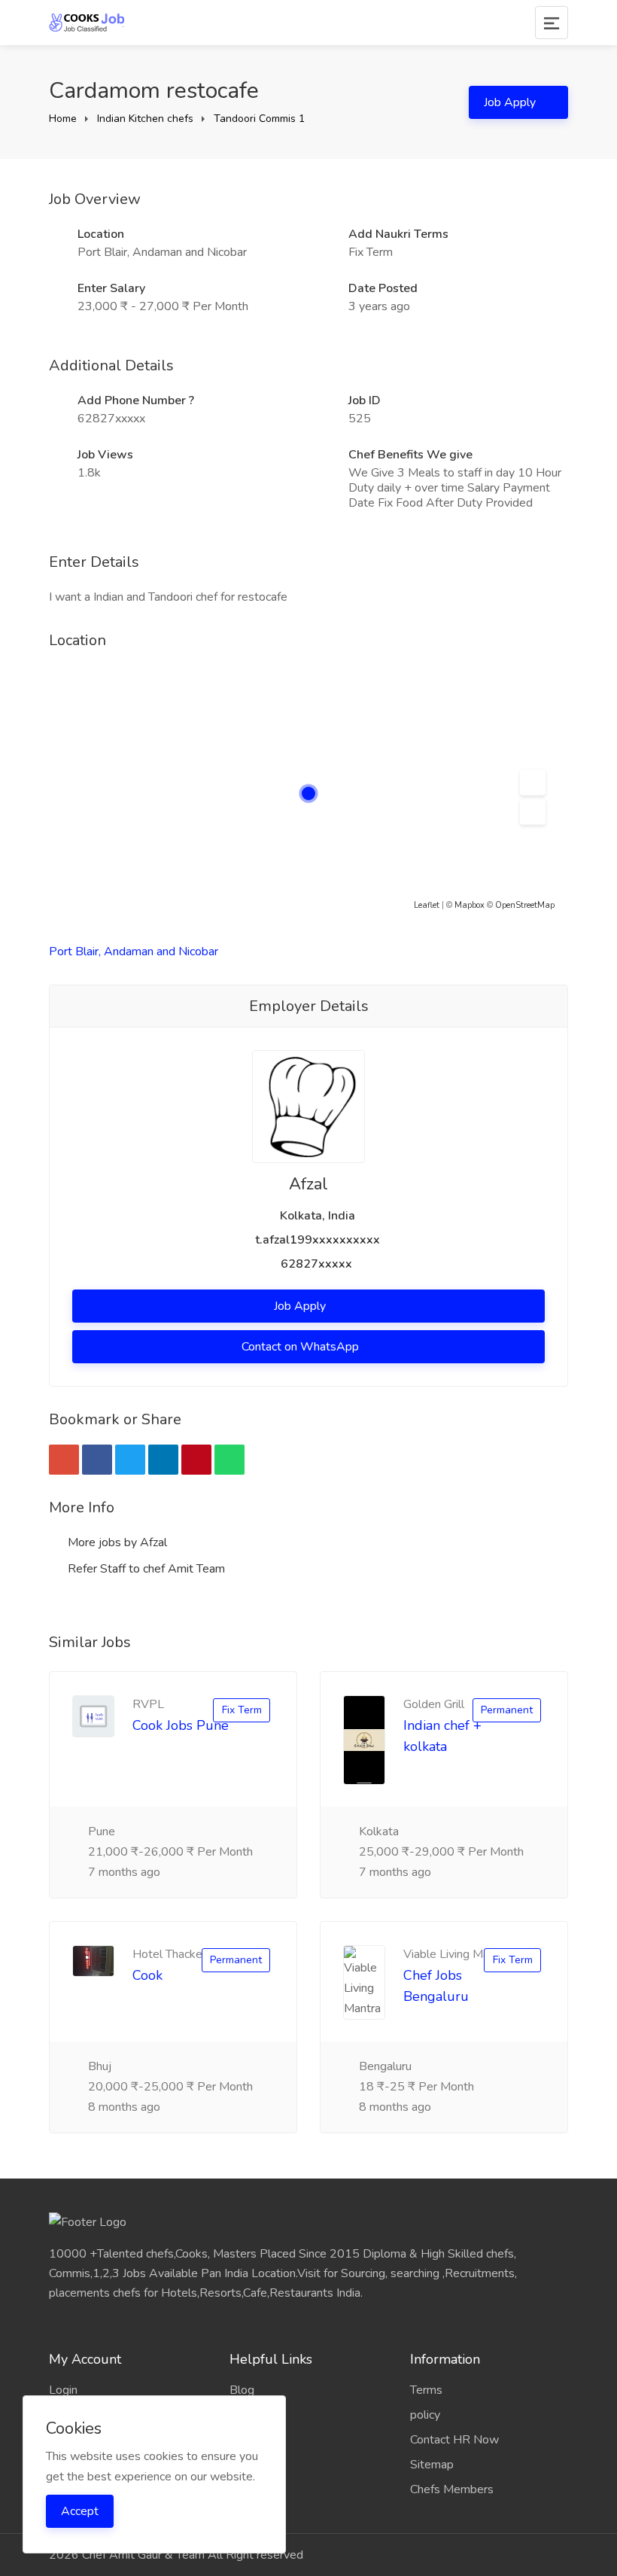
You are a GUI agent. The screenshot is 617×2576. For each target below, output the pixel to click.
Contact (249, 2489)
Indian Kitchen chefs (145, 119)
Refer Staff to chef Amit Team (145, 1569)
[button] (533, 783)
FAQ (242, 2440)
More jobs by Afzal (116, 1542)
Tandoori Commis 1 (259, 119)
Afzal (308, 1184)
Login (63, 2390)
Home (63, 119)
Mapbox (470, 905)
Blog (242, 2390)
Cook (147, 1975)
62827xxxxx (316, 1264)
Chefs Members (452, 2489)
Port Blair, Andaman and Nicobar (134, 952)
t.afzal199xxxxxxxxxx (318, 1240)
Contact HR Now (454, 2440)
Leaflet (427, 905)
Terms (426, 2390)
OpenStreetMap (525, 905)
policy (425, 2415)
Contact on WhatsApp (302, 1347)
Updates (252, 2415)
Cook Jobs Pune (181, 1725)
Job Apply (511, 102)
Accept (80, 2511)
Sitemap (432, 2465)
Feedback (255, 2465)
